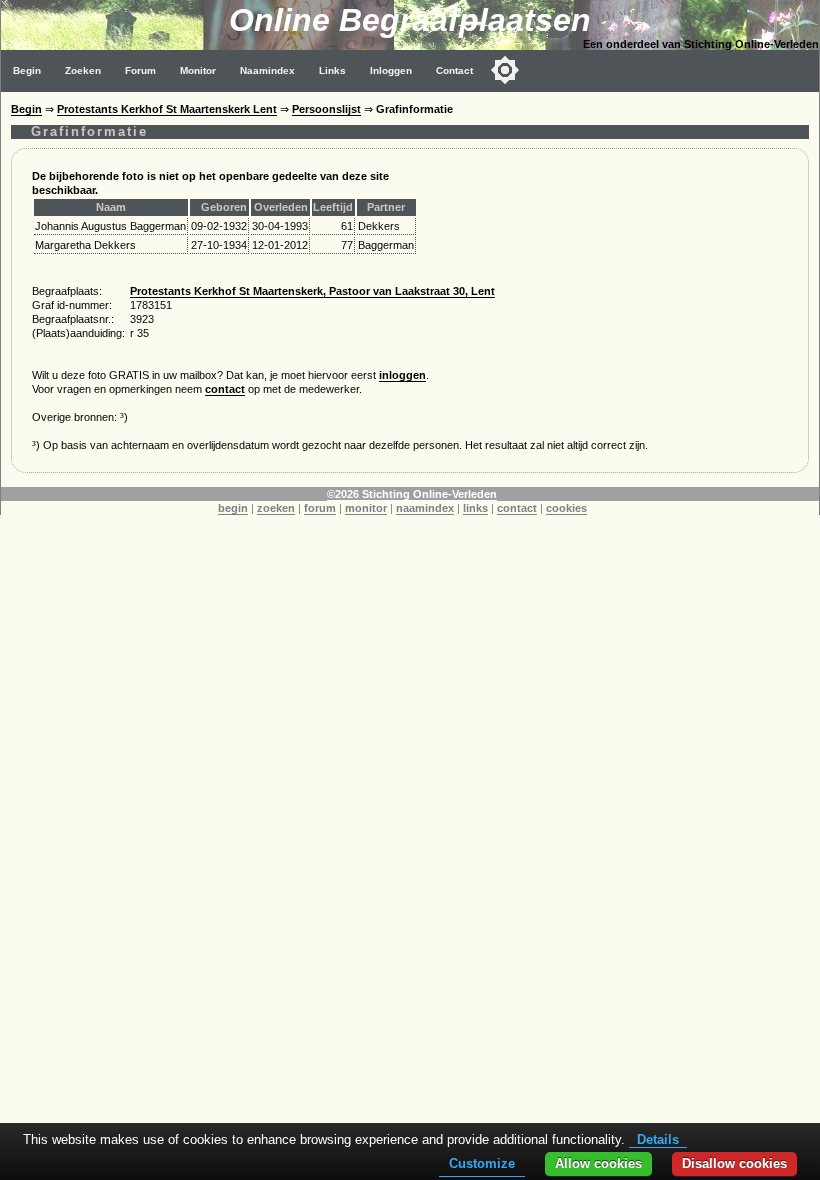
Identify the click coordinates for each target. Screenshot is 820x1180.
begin (233, 508)
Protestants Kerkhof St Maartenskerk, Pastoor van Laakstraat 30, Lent (312, 291)
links (475, 508)
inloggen (402, 375)
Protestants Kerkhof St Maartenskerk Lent (167, 109)
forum (320, 508)
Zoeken (83, 70)
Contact (454, 70)
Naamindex (267, 70)
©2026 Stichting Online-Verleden (412, 494)
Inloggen (391, 70)
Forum (140, 70)
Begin (27, 70)
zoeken (276, 508)
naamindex (425, 508)
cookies (566, 508)
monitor (366, 508)
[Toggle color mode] (505, 70)
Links (332, 70)
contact (225, 389)
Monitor (198, 70)
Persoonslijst (326, 109)
